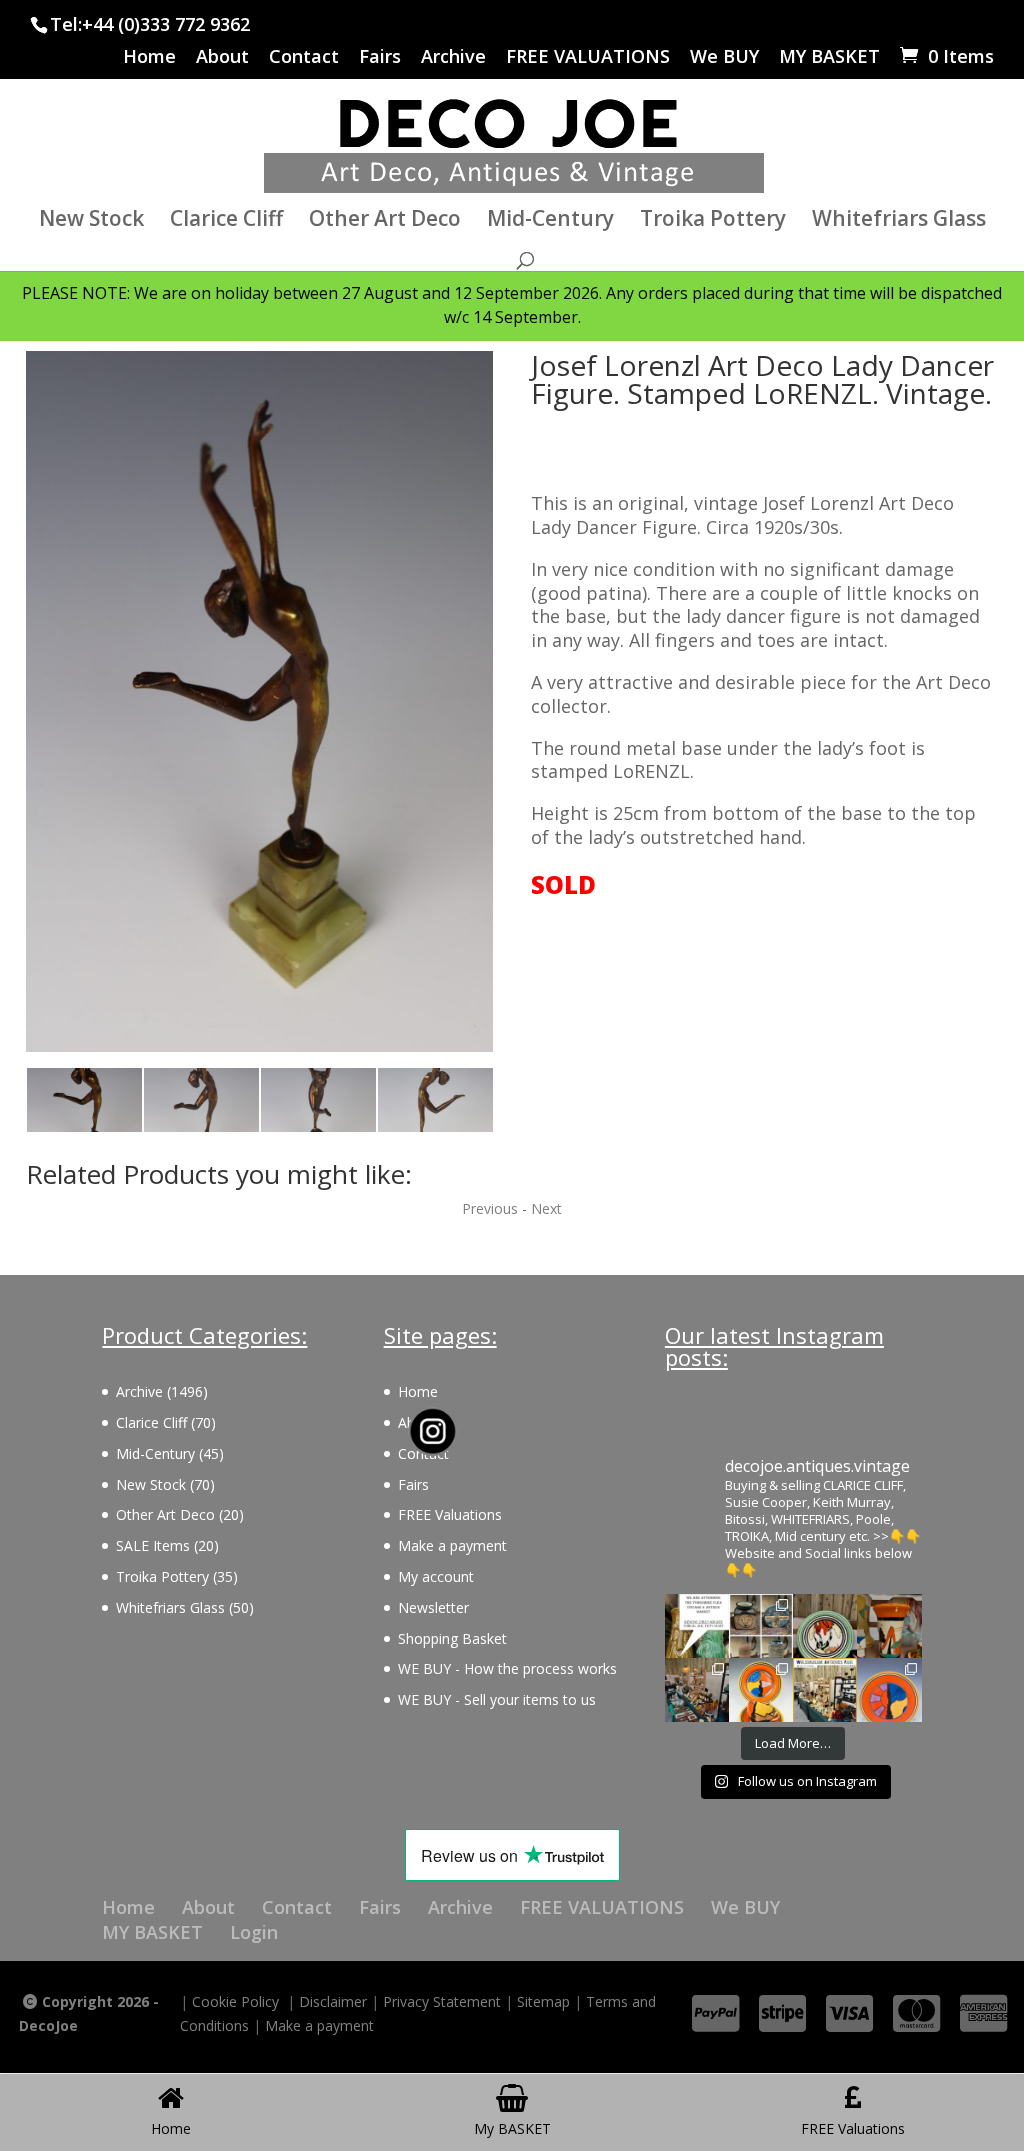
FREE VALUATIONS (588, 57)
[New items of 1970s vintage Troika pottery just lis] (761, 1626)
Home (149, 57)
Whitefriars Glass (899, 221)
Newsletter (433, 1607)
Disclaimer (333, 2001)
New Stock (91, 221)
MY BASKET (829, 57)
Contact (304, 57)
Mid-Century (550, 221)
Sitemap (543, 2001)
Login (254, 1932)
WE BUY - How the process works (507, 1668)
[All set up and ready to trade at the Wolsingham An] (697, 1690)
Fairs (380, 57)
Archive (453, 57)
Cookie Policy (235, 2001)
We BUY (724, 57)
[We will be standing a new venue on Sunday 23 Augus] (697, 1626)
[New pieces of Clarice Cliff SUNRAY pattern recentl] (761, 1690)
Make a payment (452, 1545)
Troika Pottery (713, 221)
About (222, 57)
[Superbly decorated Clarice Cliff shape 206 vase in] (889, 1626)
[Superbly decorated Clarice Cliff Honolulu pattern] (825, 1626)
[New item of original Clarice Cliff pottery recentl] (889, 1690)
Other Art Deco (385, 221)
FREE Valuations (450, 1514)
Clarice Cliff (226, 221)
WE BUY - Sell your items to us (497, 1699)
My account (436, 1576)
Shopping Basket (452, 1638)
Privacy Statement (442, 2001)
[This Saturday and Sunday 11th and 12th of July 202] (825, 1690)
